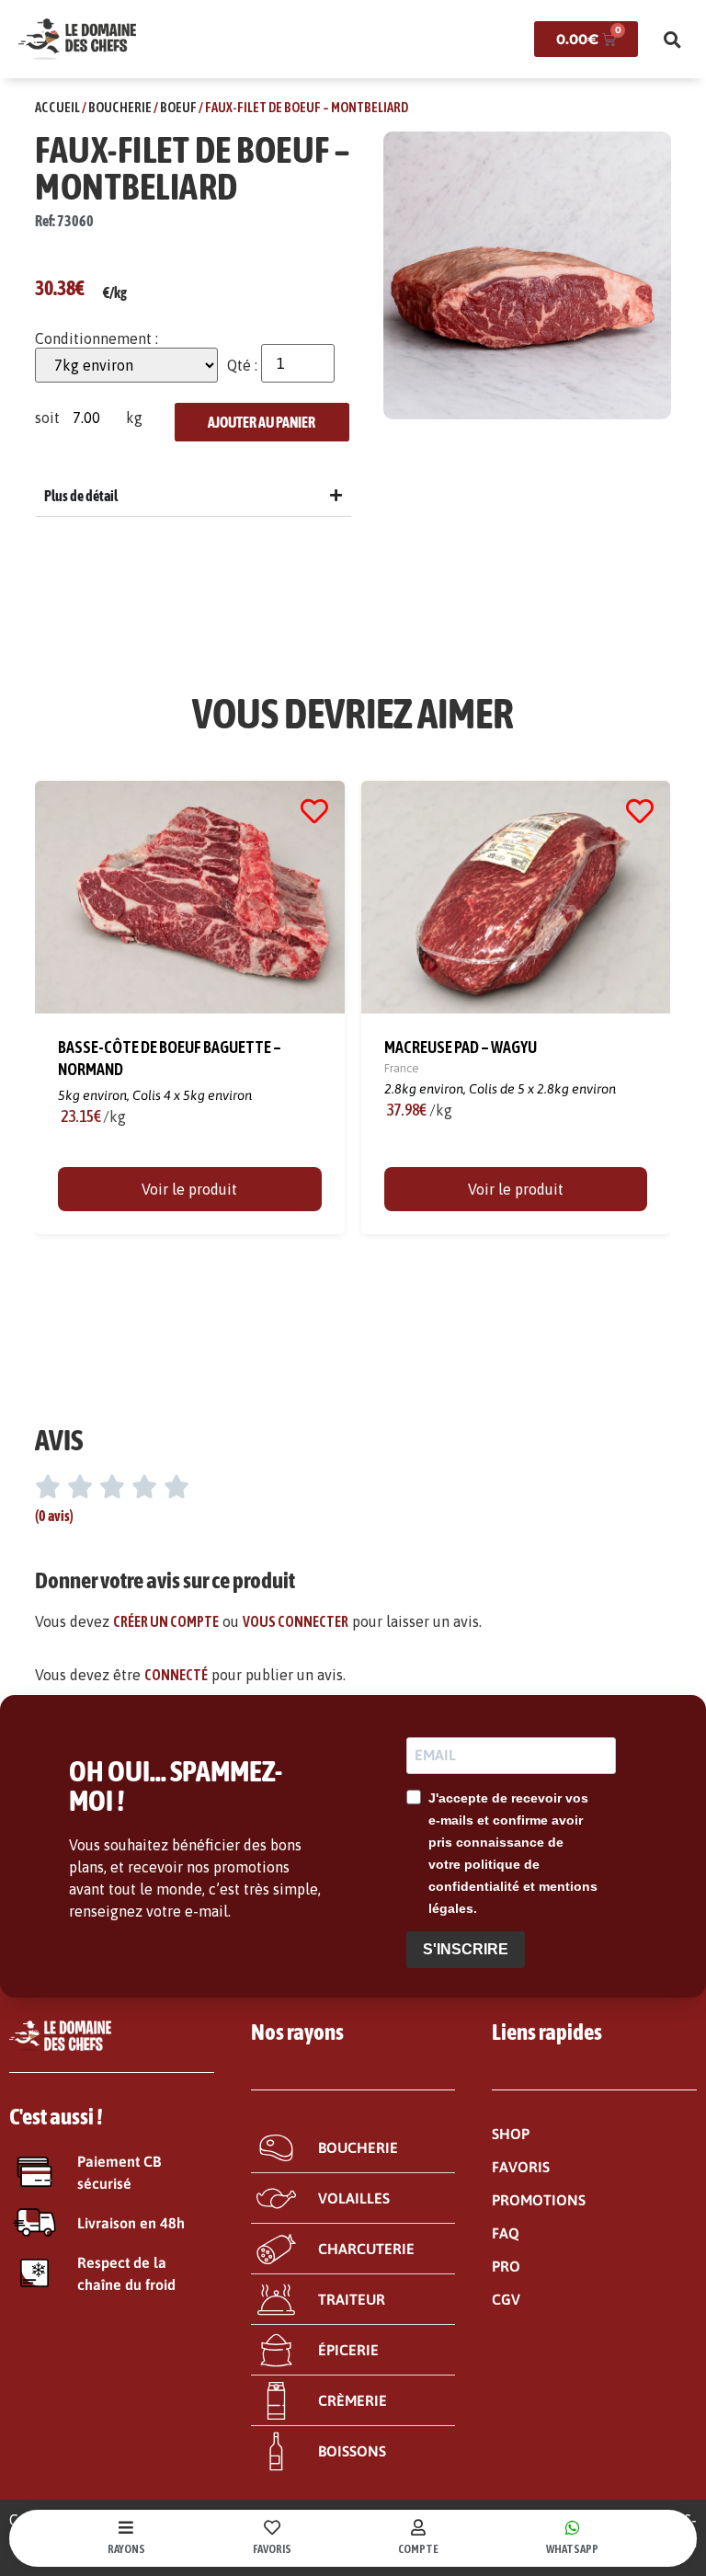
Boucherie (120, 107)
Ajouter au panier (262, 422)
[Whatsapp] (573, 2527)
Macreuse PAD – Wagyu (461, 1046)
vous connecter (296, 1621)
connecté (176, 1675)
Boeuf (178, 107)
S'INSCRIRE (466, 1949)
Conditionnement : (97, 338)
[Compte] (418, 2527)
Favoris (272, 2549)
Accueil (57, 107)
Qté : (242, 365)
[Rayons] (126, 2527)
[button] (672, 40)
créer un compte (166, 1621)
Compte (418, 2549)
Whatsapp (572, 2549)
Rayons (126, 2549)
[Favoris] (272, 2527)
